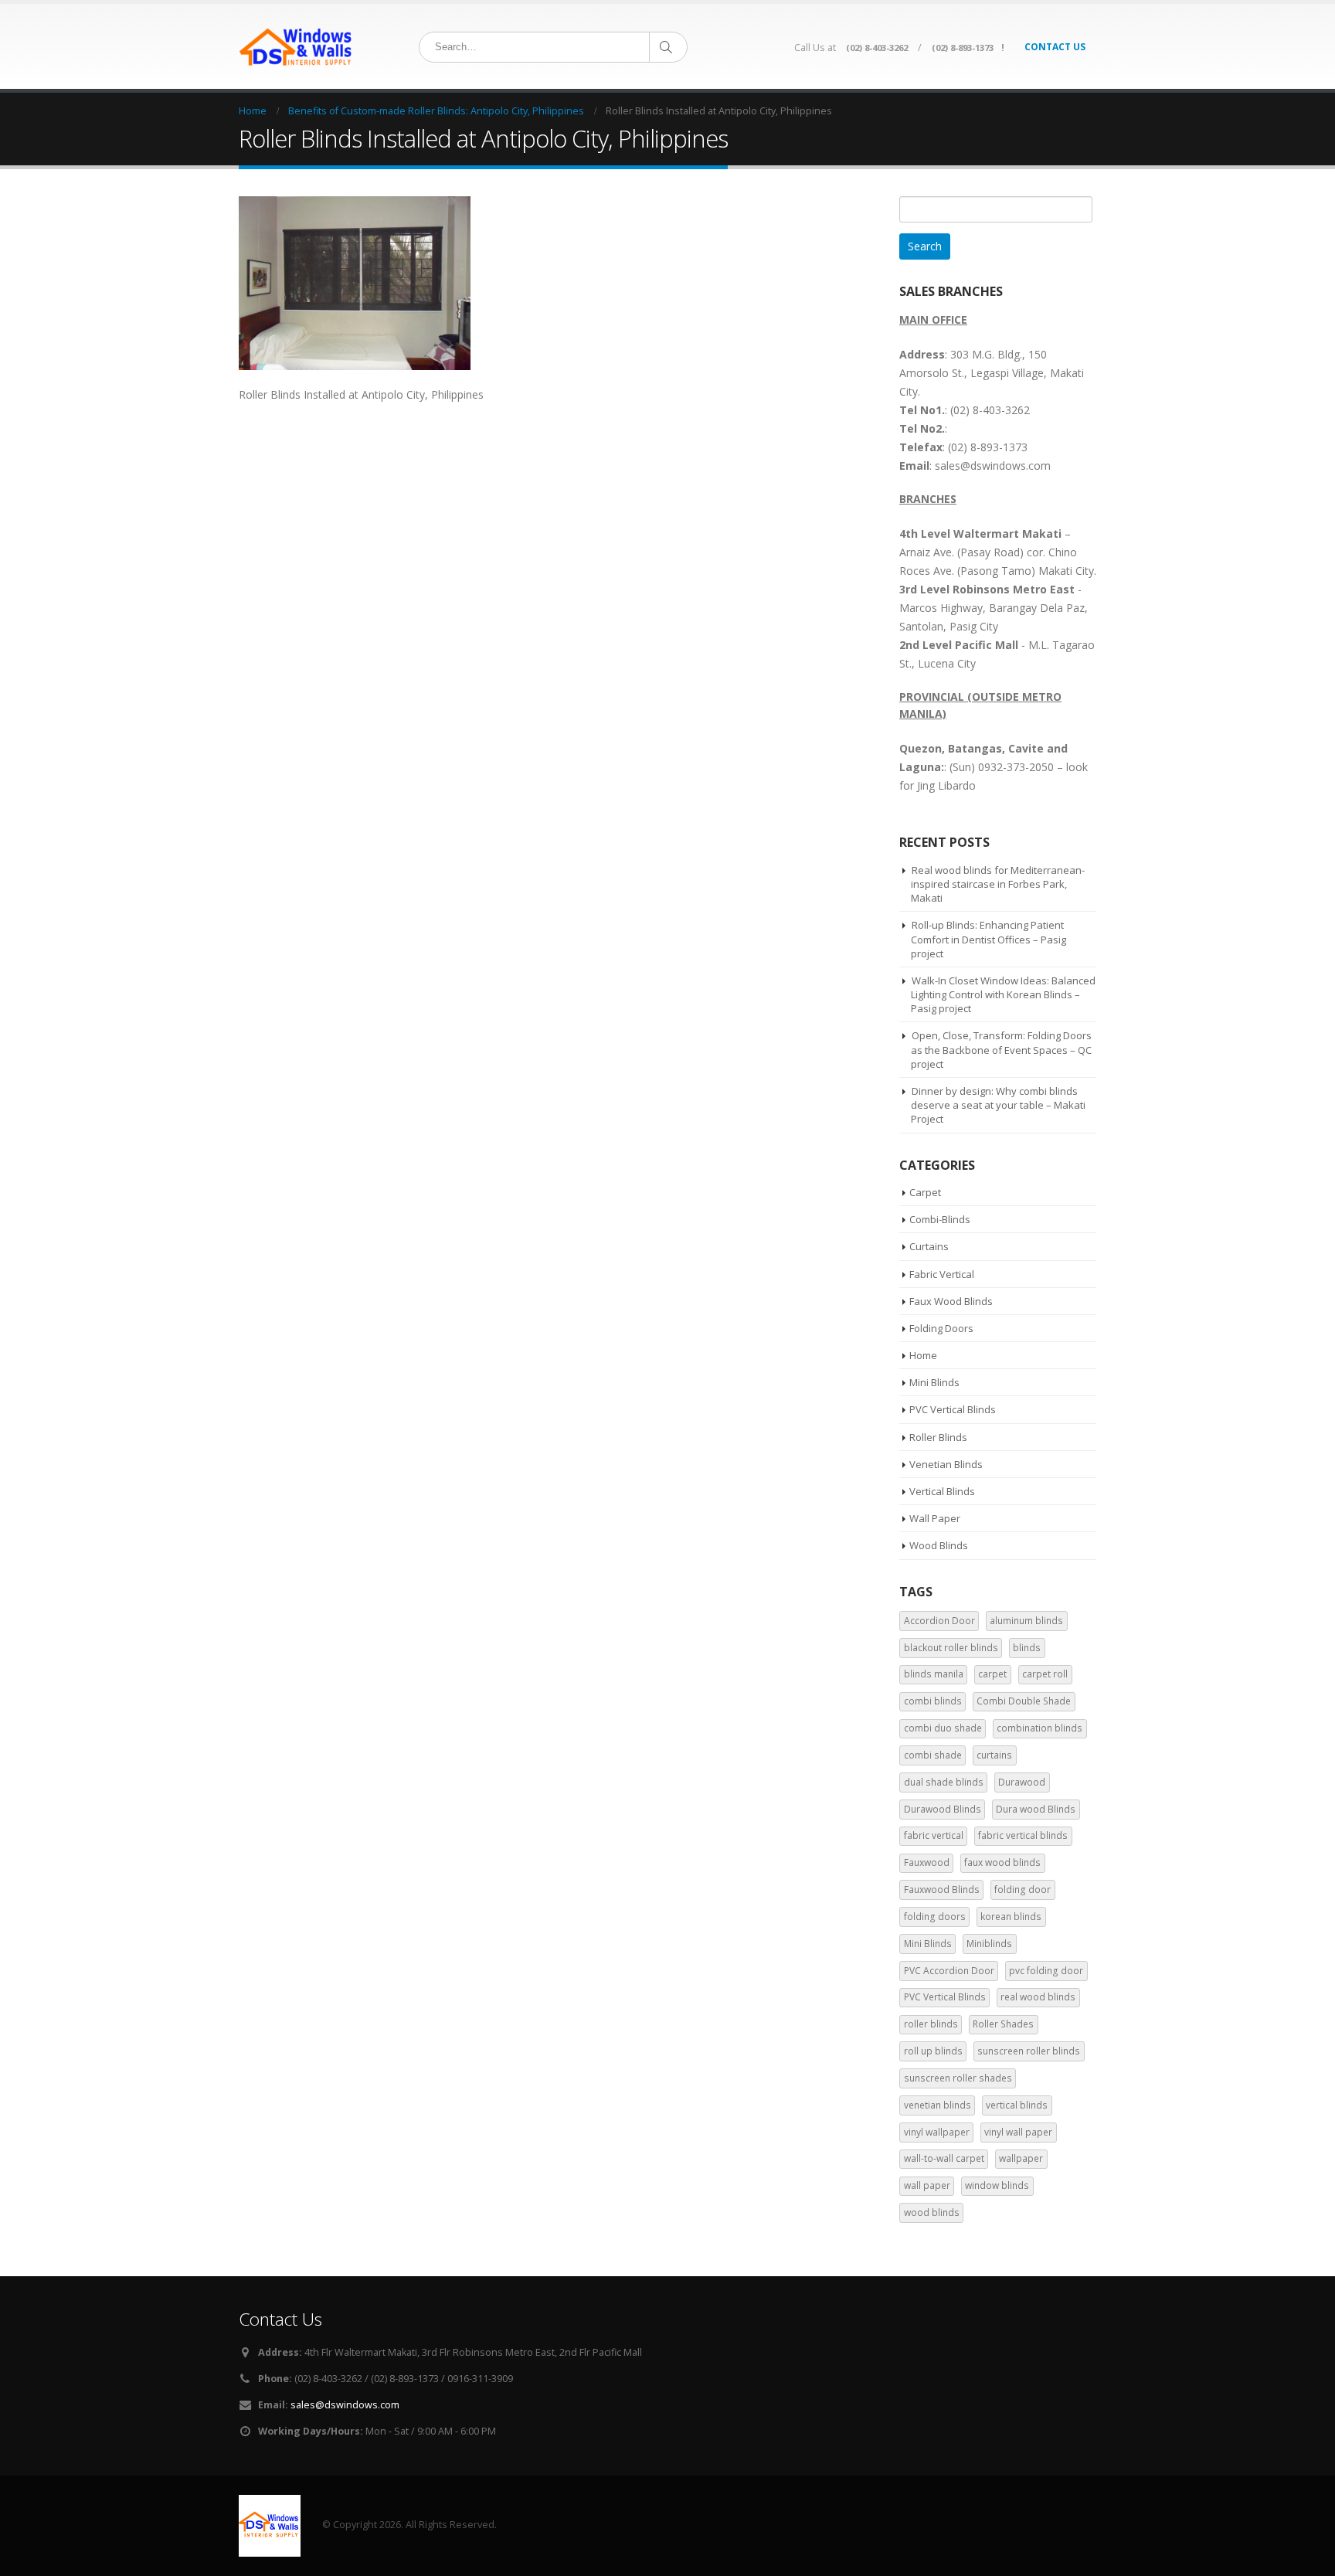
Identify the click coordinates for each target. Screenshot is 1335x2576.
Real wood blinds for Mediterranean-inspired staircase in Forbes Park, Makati (998, 884)
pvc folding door (1046, 1971)
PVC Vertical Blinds (953, 1409)
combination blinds (1039, 1728)
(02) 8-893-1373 (963, 48)
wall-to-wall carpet (944, 2158)
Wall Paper (935, 1518)
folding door (1022, 1890)
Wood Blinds (939, 1545)
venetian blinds (938, 2105)
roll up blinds (933, 2051)
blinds (1027, 1648)
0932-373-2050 (1016, 767)
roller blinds (931, 2024)
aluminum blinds (1026, 1621)
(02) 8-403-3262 (877, 48)
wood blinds (932, 2212)
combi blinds (933, 1701)
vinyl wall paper (1018, 2132)
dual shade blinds (944, 1782)
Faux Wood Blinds (951, 1301)
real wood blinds (1038, 1997)
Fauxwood (927, 1862)
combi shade (933, 1755)
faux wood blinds (1002, 1862)
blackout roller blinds (951, 1648)
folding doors (935, 1917)
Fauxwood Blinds (942, 1890)
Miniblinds (989, 1944)
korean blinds (1011, 1917)
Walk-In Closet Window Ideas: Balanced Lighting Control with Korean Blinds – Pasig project (1003, 994)
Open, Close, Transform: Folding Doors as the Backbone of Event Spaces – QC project (1001, 1049)
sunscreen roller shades (958, 2078)
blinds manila (934, 1674)
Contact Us (1055, 47)
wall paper (927, 2185)
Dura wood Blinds (1036, 1809)
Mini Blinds (934, 1382)
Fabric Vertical (942, 1274)
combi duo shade (943, 1728)
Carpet (925, 1192)
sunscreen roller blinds (1029, 2051)
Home (923, 1355)
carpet (992, 1674)
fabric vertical (934, 1835)
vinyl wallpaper (937, 2132)
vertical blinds (1017, 2105)
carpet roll (1045, 1674)
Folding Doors (941, 1328)
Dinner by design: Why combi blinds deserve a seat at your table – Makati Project (998, 1105)
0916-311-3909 (480, 2379)
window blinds (997, 2185)
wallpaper (1021, 2158)
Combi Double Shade (1024, 1701)
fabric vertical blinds (1023, 1835)
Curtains (929, 1246)
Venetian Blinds (946, 1464)
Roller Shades (1003, 2024)
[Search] (667, 47)
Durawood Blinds (943, 1809)
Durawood (1022, 1782)
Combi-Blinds (940, 1219)
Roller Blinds (938, 1437)
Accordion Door (939, 1621)
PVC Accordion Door (949, 1971)
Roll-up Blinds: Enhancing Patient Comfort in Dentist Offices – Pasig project (989, 939)
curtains (994, 1755)
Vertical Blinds (942, 1491)
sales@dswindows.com (345, 2405)
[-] (297, 46)
